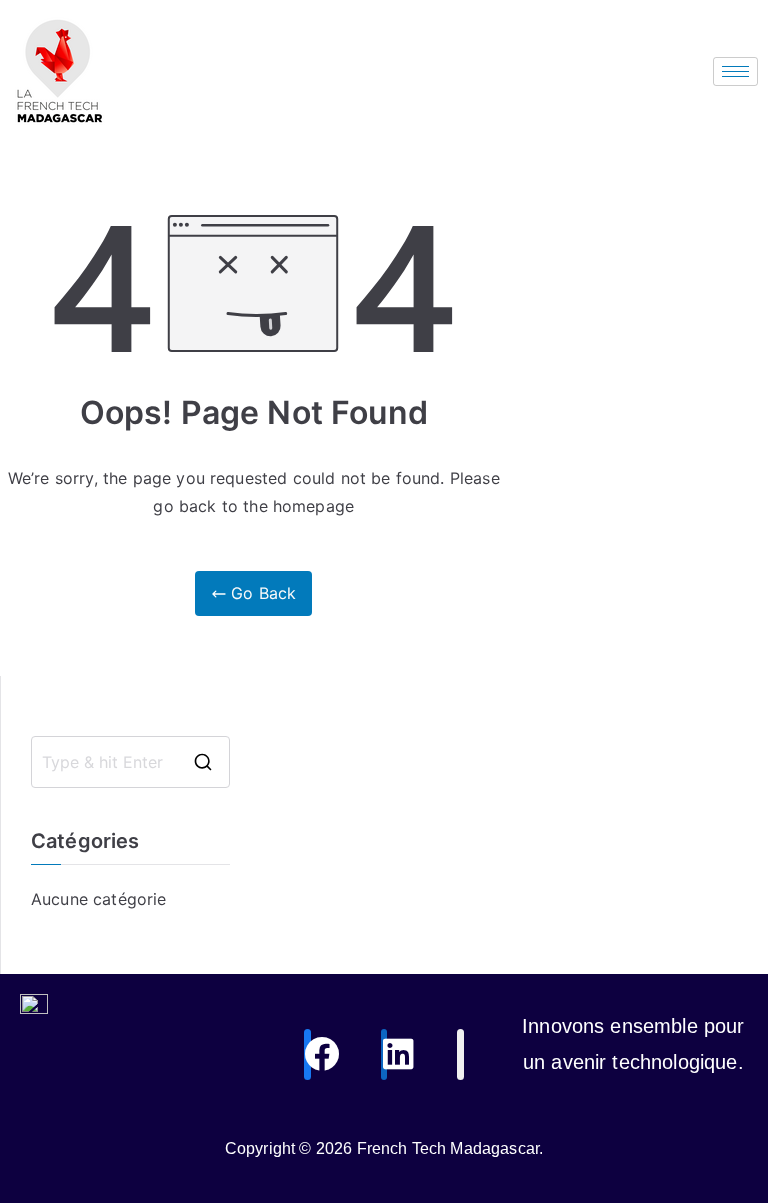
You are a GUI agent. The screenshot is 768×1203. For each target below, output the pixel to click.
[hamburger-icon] (735, 71)
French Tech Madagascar (448, 1148)
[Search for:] (130, 762)
